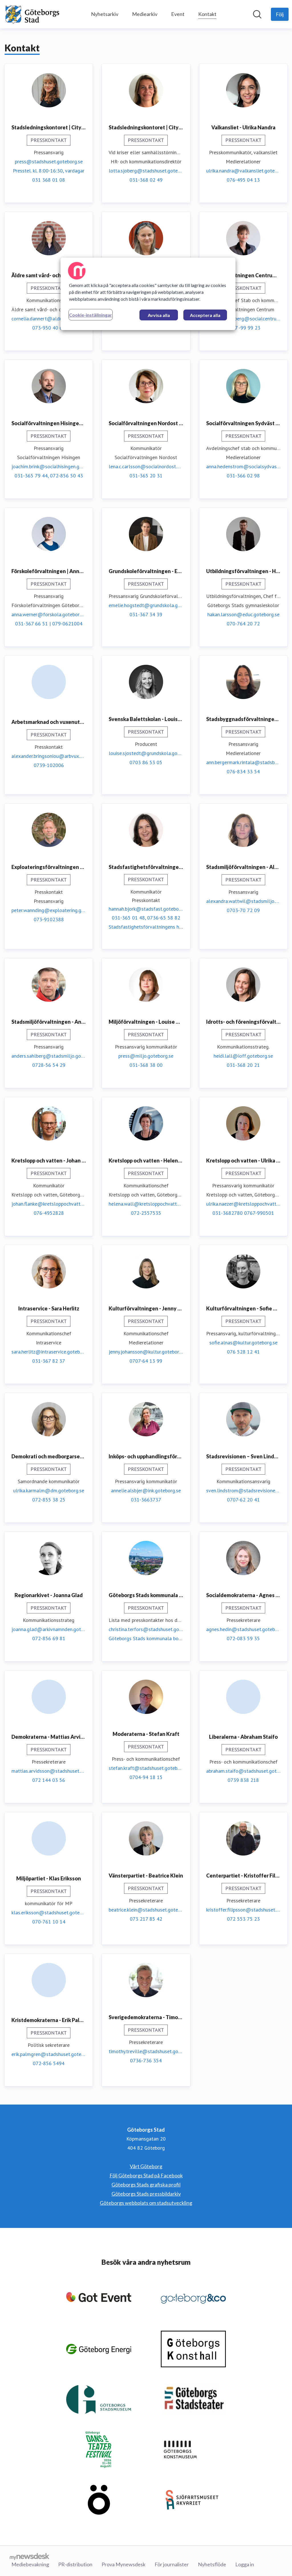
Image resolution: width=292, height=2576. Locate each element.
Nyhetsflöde (212, 2564)
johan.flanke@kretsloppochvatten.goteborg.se (49, 1204)
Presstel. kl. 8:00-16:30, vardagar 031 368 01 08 (49, 175)
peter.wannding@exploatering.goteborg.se (49, 910)
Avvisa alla (159, 315)
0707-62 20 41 (243, 1500)
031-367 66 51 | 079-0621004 (49, 624)
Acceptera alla (205, 315)
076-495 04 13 (243, 180)
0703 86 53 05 (146, 762)
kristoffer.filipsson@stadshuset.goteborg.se (243, 1910)
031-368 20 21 (243, 1065)
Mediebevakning (30, 2564)
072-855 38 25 (49, 1500)
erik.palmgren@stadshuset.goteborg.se (49, 2054)
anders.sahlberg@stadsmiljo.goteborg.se (49, 1056)
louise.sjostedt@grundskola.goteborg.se (146, 753)
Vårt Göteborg (146, 2166)
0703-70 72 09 (243, 910)
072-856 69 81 (49, 1638)
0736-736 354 (146, 2060)
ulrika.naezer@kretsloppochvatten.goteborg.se (243, 1204)
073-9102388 (49, 919)
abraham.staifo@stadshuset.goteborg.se (243, 1771)
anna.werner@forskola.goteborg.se (49, 614)
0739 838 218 (243, 1780)
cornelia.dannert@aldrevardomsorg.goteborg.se (49, 319)
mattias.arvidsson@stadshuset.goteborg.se (49, 1771)
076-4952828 (49, 1213)
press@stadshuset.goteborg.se (49, 161)
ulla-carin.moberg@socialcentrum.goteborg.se (243, 319)
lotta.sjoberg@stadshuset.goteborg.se (146, 171)
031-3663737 (146, 1500)
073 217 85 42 (146, 1919)
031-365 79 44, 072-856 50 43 (49, 476)
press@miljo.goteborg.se (146, 1056)
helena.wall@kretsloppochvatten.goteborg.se (146, 1204)
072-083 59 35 (243, 1638)
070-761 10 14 (49, 1922)
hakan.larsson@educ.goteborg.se (243, 614)
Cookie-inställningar (91, 315)
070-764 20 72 (243, 624)
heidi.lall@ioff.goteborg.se (243, 1056)
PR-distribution (75, 2564)
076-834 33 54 (243, 771)
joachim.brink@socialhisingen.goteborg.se (49, 466)
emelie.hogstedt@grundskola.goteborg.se (146, 605)
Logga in (245, 2564)
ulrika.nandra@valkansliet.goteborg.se (243, 171)
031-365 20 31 (146, 476)
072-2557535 (146, 1213)
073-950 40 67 (49, 328)
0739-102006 (49, 765)
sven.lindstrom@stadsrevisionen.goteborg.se (243, 1490)
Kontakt (207, 14)
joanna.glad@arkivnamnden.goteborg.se (49, 1629)
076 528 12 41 (243, 1352)
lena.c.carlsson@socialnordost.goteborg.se (146, 466)
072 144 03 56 (49, 1780)
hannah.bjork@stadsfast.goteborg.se (146, 909)
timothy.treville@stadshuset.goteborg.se (146, 2051)
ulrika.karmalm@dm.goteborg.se (49, 1490)
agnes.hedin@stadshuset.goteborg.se (243, 1629)
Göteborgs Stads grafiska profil (146, 2185)
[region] (148, 294)
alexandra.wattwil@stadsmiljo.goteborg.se (243, 901)
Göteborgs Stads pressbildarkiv (146, 2194)
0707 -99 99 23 (243, 328)
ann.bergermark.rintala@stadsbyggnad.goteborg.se (243, 762)
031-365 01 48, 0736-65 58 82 (146, 918)
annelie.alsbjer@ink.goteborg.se (146, 1490)
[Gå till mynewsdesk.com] (30, 2556)
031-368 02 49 (146, 180)
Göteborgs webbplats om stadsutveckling (146, 2203)
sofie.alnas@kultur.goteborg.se (243, 1343)
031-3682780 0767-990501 (243, 1213)
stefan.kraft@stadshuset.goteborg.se (146, 1768)
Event (178, 14)
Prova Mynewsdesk (123, 2564)
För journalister (172, 2564)
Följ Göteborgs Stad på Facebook (146, 2175)
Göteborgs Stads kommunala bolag (147, 1638)
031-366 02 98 (243, 476)
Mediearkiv (145, 14)
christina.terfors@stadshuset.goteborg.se (146, 1629)
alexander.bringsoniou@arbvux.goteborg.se (49, 756)
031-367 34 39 (146, 614)
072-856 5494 (49, 2063)
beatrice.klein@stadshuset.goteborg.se (146, 1910)
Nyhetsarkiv (105, 14)
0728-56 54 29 (49, 1065)
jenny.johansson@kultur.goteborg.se (146, 1352)
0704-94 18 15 (146, 1777)
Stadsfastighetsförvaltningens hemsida (152, 927)
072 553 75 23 (243, 1919)
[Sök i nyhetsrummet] (257, 14)
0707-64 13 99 (146, 1361)
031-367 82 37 (49, 1361)
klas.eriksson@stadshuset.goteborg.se (49, 1913)
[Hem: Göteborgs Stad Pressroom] (33, 14)
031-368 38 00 (146, 1065)
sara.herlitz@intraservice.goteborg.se (49, 1352)
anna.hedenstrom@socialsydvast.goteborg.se (243, 466)
